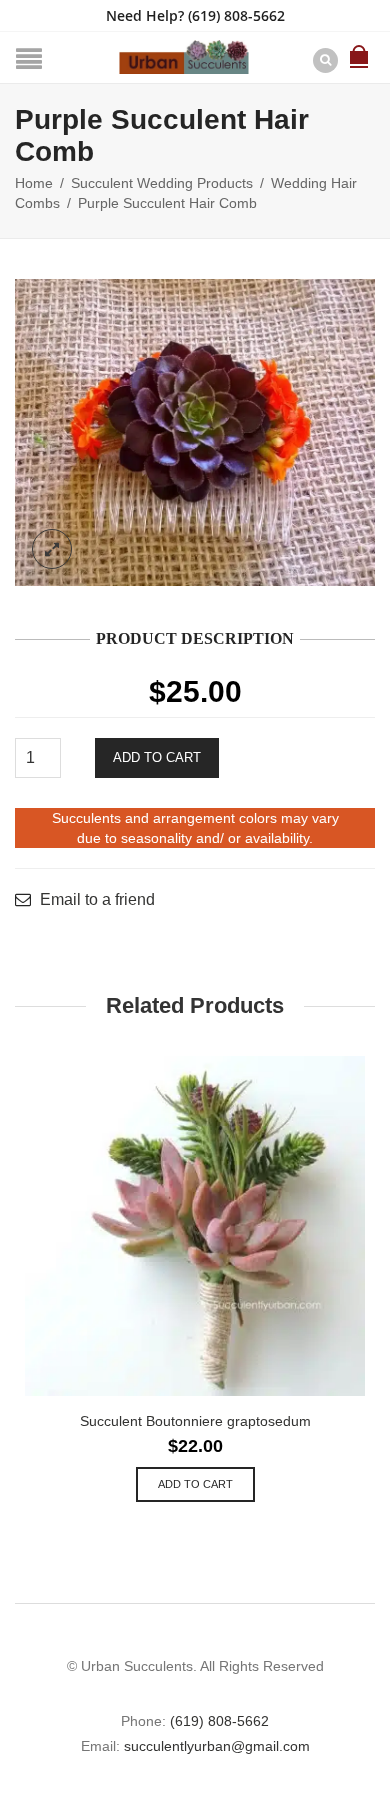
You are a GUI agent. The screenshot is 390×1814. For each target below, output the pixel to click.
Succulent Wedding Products (162, 183)
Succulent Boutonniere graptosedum (195, 1421)
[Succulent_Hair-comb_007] (195, 433)
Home (34, 183)
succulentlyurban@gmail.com (217, 1746)
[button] (195, 1484)
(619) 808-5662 (236, 15)
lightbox (52, 549)
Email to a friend (97, 900)
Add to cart (157, 757)
